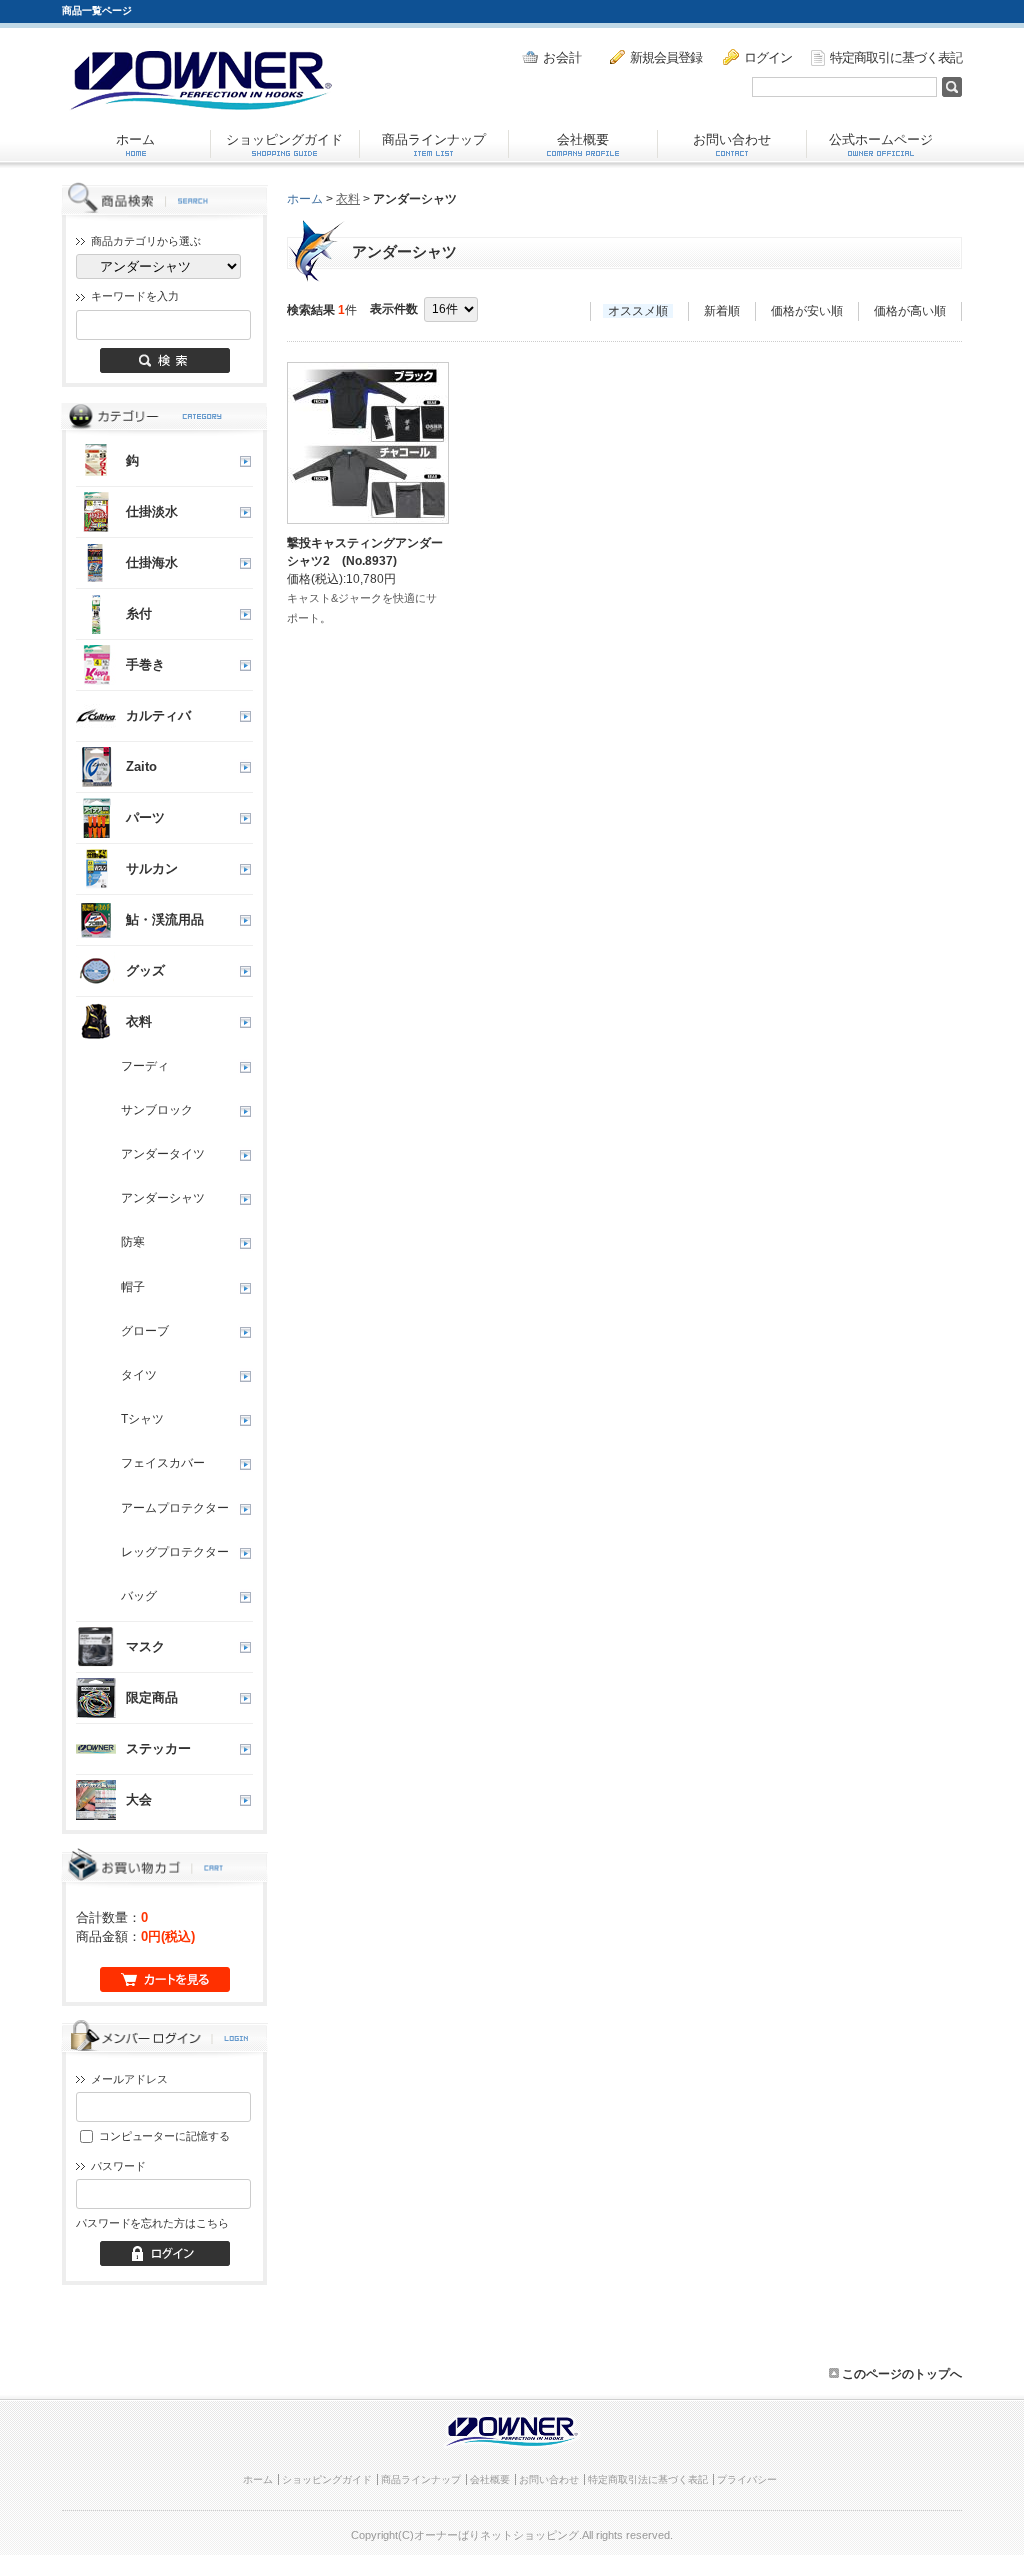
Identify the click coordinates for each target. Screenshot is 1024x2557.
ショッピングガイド (284, 139)
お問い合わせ (732, 139)
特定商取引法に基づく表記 (648, 2479)
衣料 (348, 199)
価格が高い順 (910, 311)
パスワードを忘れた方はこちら (152, 2223)
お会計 (562, 57)
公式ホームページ (881, 139)
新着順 (722, 311)
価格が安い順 (807, 311)
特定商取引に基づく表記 (896, 57)
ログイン (768, 57)
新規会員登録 (666, 57)
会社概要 (583, 139)
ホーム (135, 139)
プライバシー (747, 2479)
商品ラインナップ (434, 139)
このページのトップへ (900, 2374)
